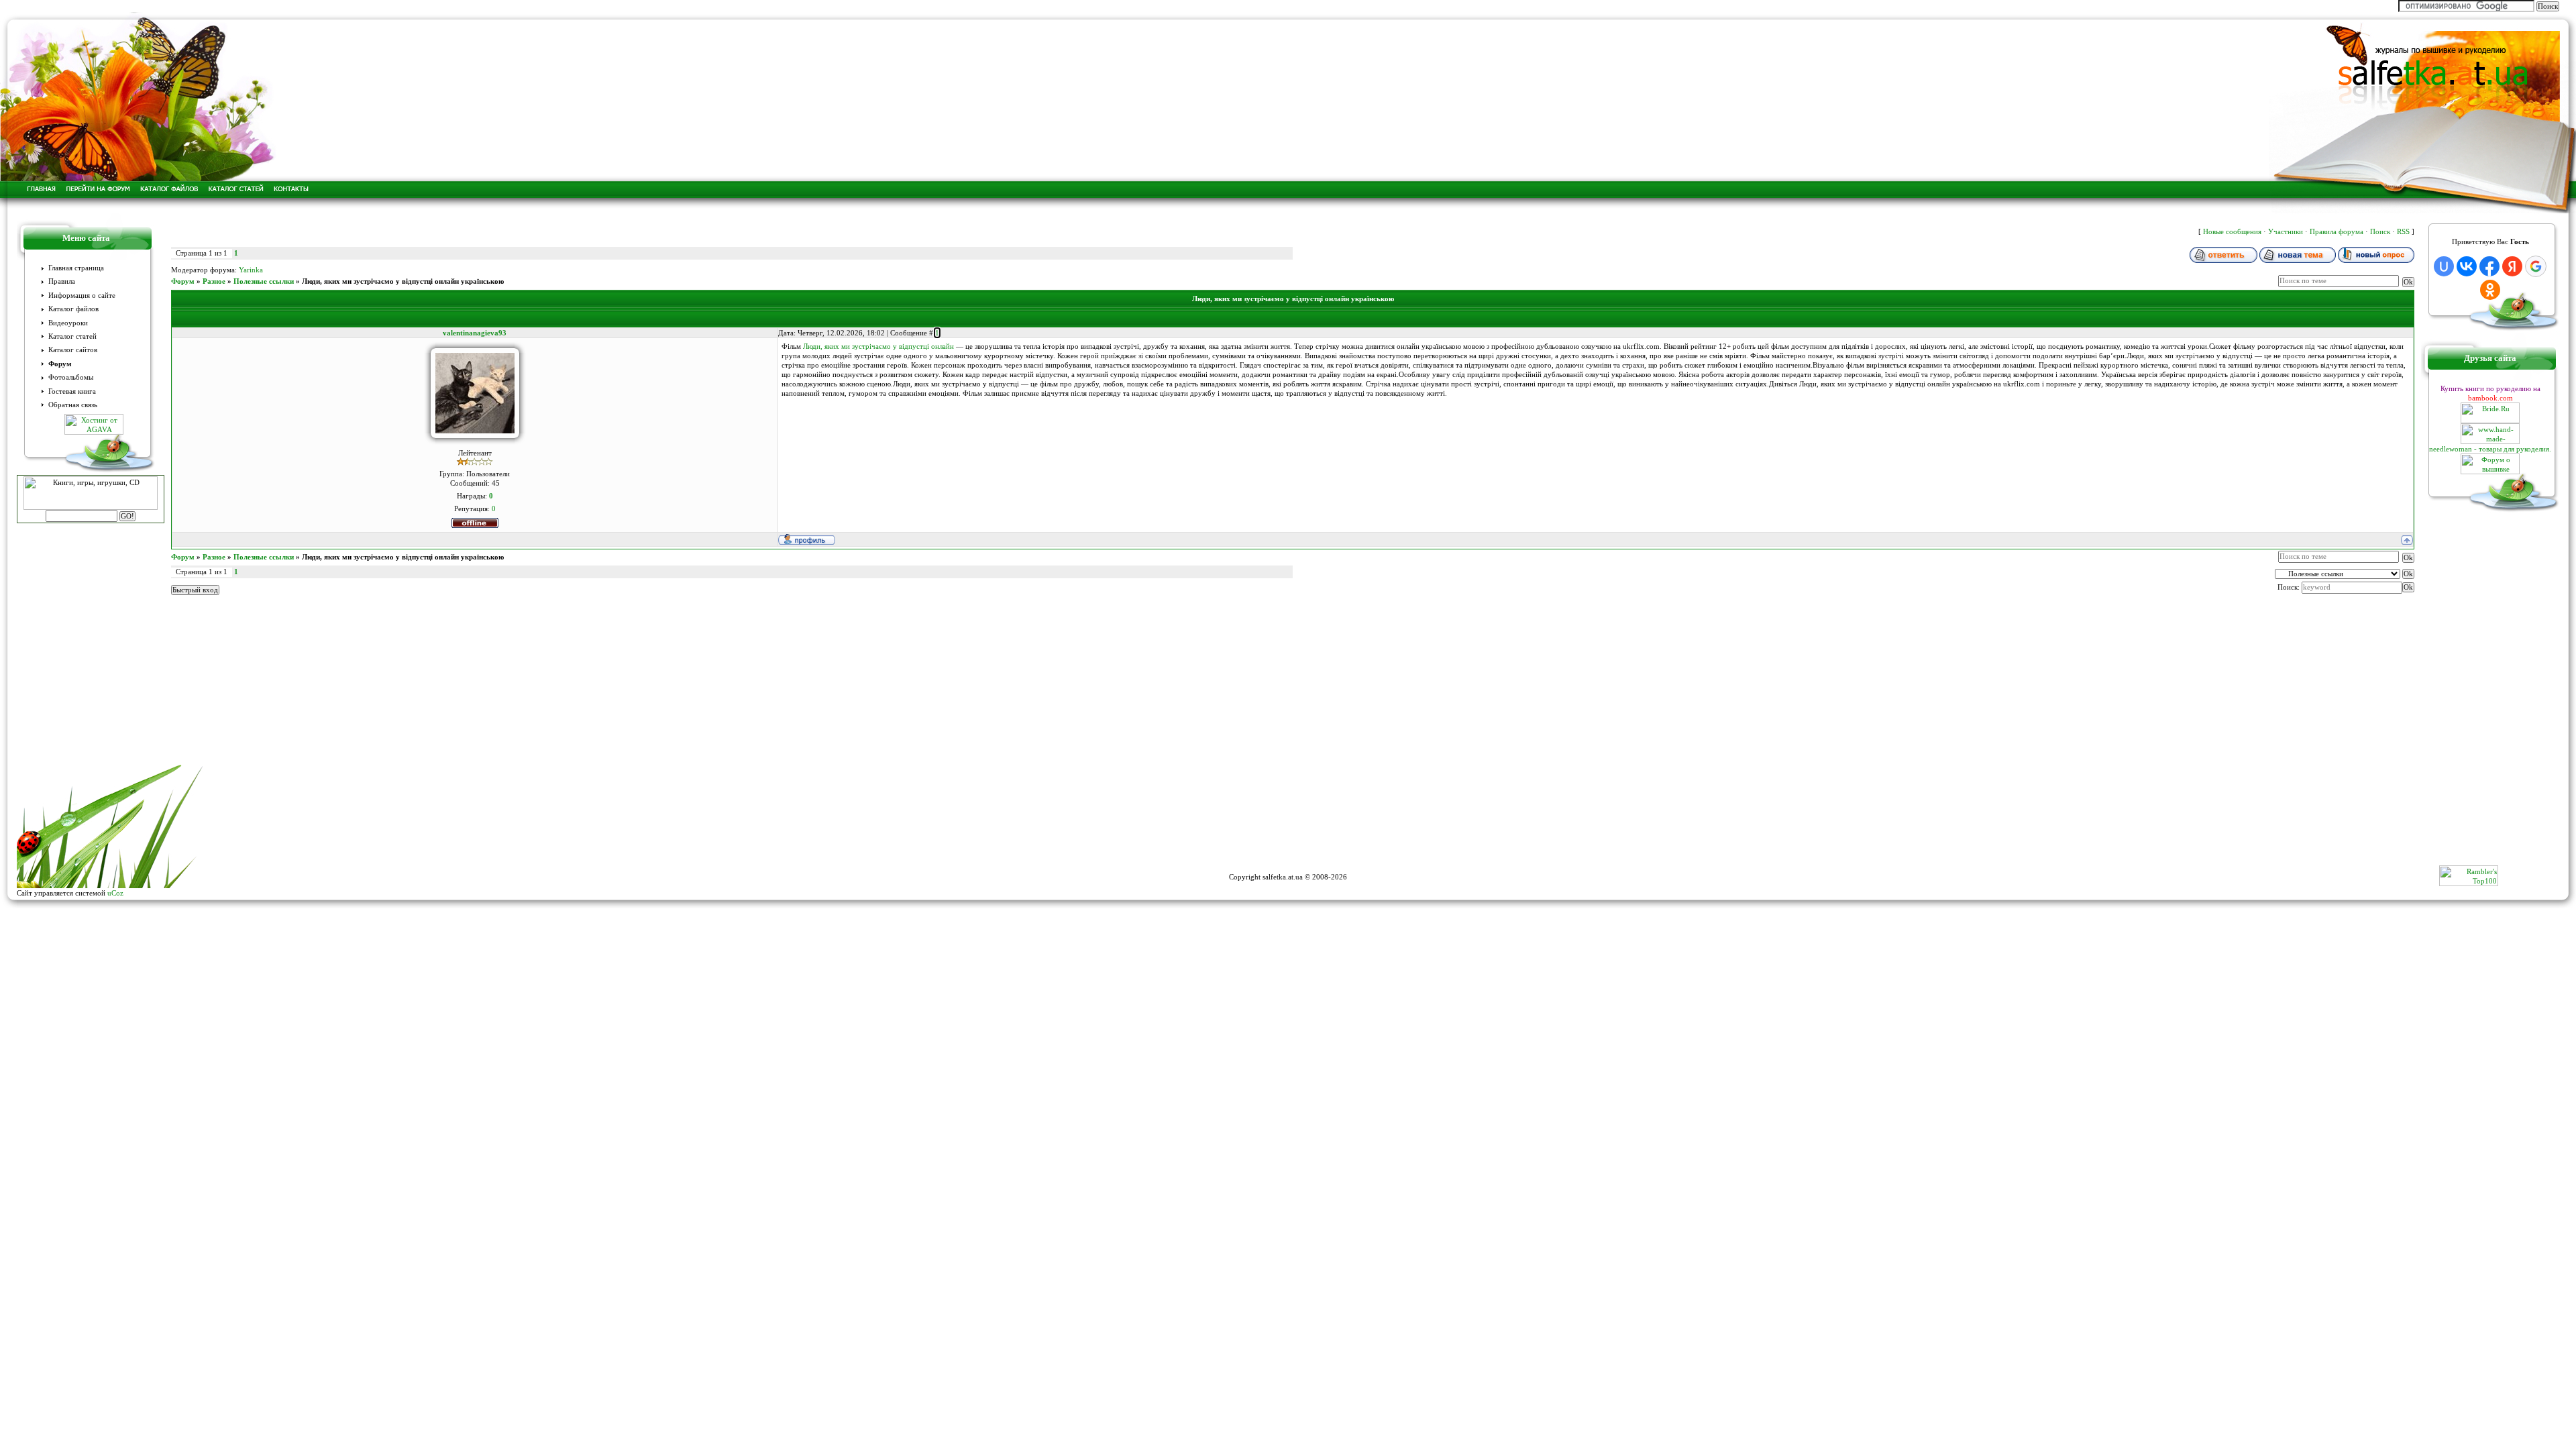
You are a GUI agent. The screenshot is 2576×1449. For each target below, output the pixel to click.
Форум (60, 364)
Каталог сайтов (73, 350)
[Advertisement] (1288, 835)
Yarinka (251, 270)
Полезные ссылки (264, 281)
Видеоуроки (68, 323)
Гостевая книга (72, 391)
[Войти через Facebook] (2489, 266)
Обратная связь (73, 405)
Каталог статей (72, 336)
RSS (2403, 231)
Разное (214, 281)
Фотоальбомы (71, 377)
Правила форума (2337, 231)
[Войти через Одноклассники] (2490, 290)
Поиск (2380, 231)
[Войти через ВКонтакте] (2467, 266)
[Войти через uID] (2444, 266)
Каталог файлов (73, 309)
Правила (62, 281)
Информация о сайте (82, 296)
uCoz (115, 893)
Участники (2286, 231)
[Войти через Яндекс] (2512, 266)
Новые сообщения (2232, 231)
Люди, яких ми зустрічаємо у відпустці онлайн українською (403, 281)
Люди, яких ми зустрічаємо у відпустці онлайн (878, 346)
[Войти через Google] (2536, 266)
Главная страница (76, 268)
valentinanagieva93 (475, 333)
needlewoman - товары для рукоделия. (2490, 449)
